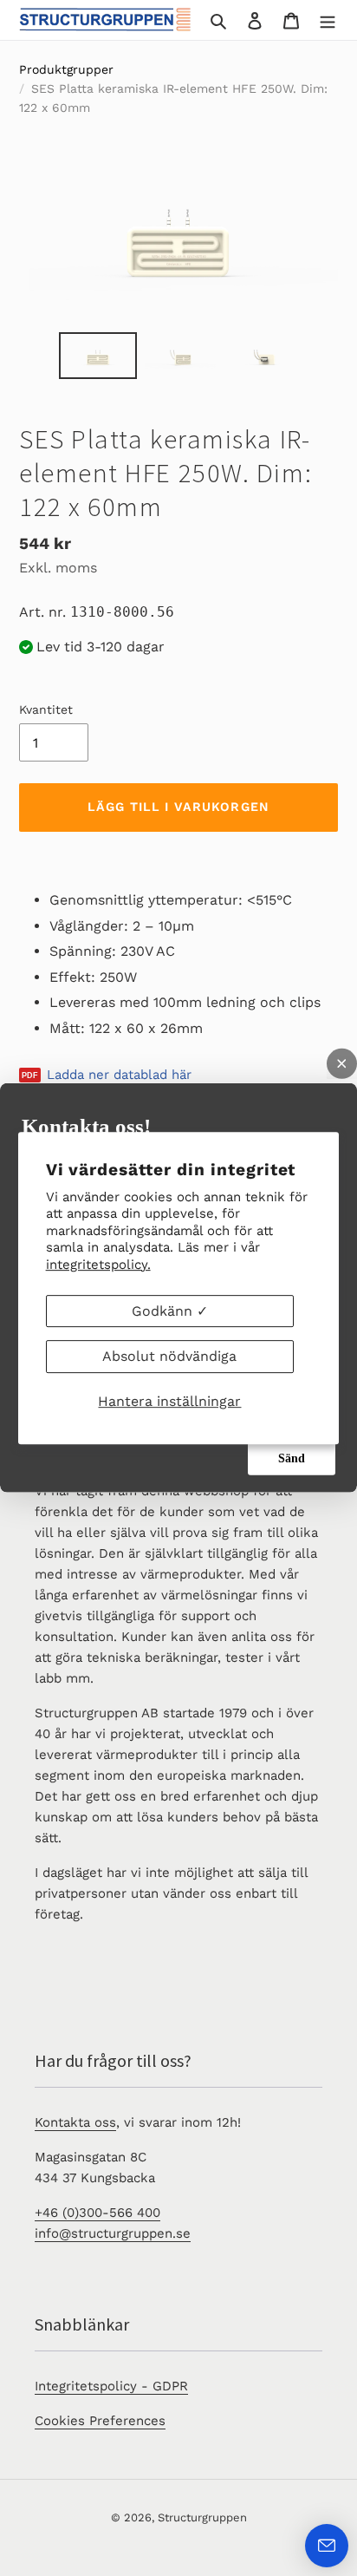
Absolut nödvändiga (169, 1356)
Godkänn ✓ (170, 1311)
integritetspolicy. (98, 1265)
